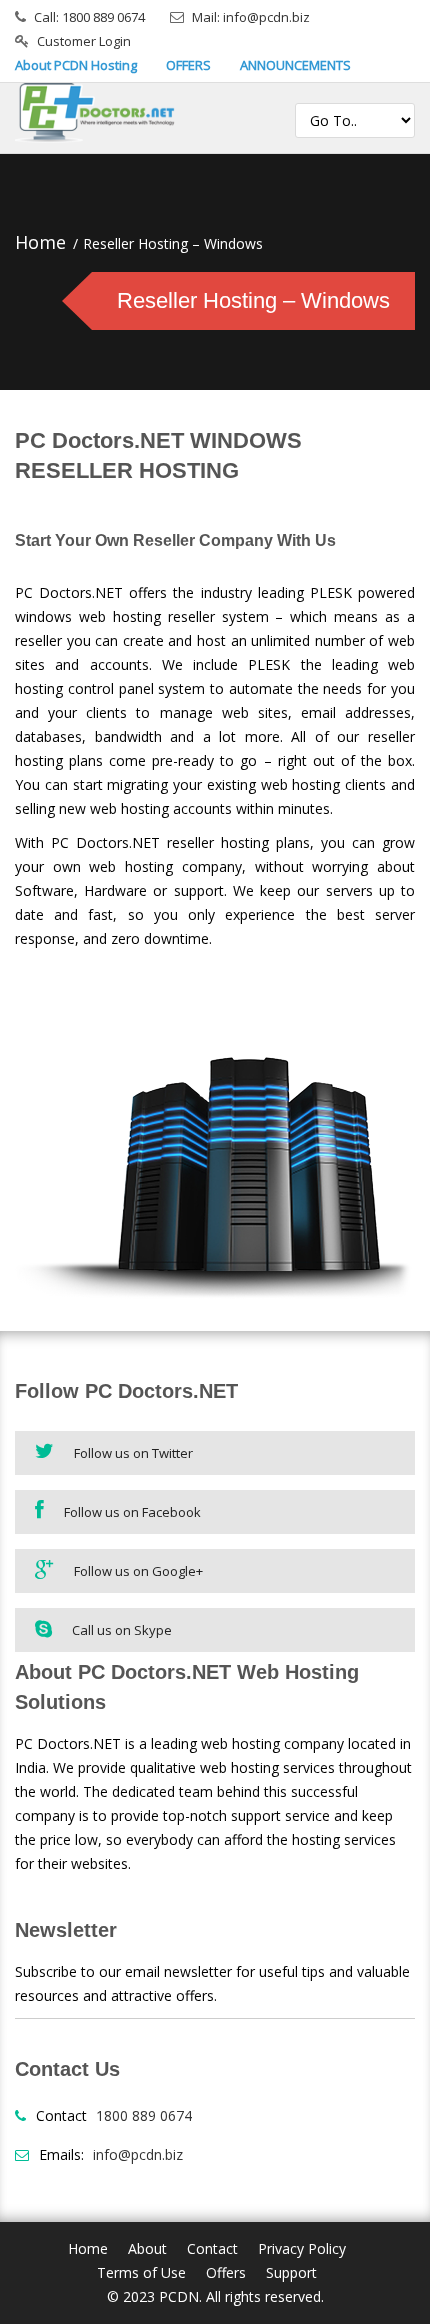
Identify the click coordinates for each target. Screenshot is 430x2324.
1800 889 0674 (144, 2115)
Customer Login (84, 41)
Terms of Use (141, 2272)
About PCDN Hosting (76, 65)
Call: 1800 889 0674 (89, 17)
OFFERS (188, 65)
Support (291, 2272)
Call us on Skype (122, 1630)
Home (40, 242)
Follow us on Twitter (133, 1453)
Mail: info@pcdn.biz (251, 17)
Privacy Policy (302, 2248)
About (147, 2248)
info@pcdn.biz (138, 2154)
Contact (212, 2248)
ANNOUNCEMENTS (295, 65)
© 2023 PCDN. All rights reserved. (215, 2296)
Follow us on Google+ (138, 1571)
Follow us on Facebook (132, 1512)
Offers (226, 2272)
